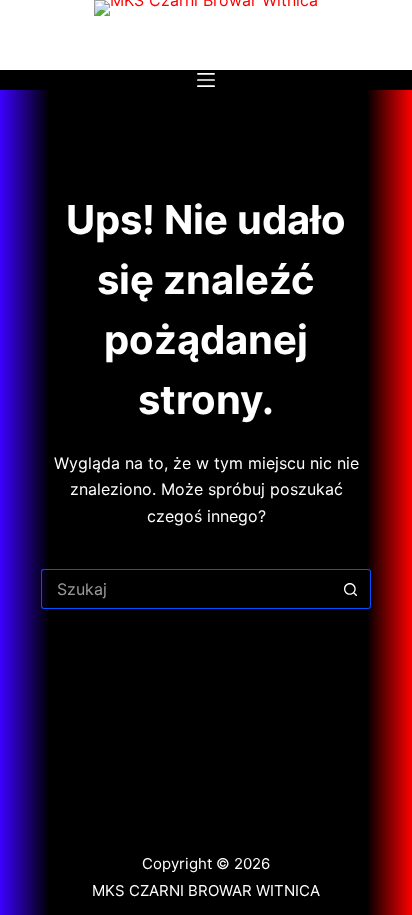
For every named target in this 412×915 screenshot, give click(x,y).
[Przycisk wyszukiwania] (351, 589)
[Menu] (206, 80)
